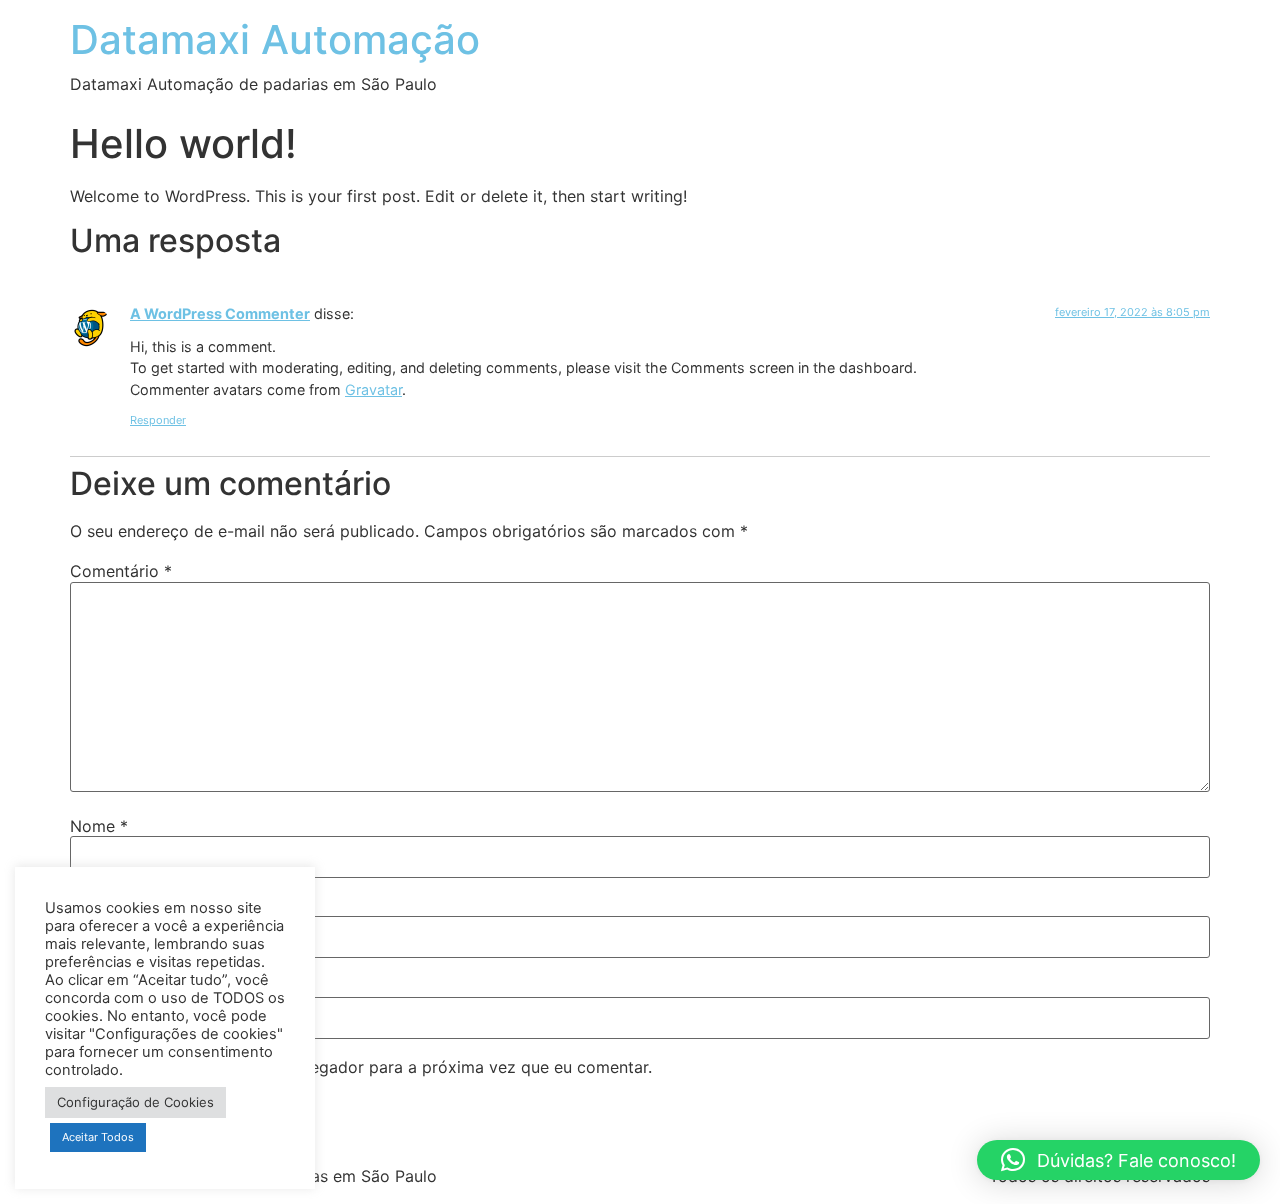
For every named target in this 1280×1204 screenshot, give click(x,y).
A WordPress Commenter (220, 313)
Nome (99, 826)
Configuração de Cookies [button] (135, 1102)
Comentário (121, 571)
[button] (1118, 1160)
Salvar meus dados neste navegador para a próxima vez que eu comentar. (370, 1067)
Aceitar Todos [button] (98, 1137)
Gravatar (373, 389)
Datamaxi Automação (275, 39)
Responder (158, 420)
